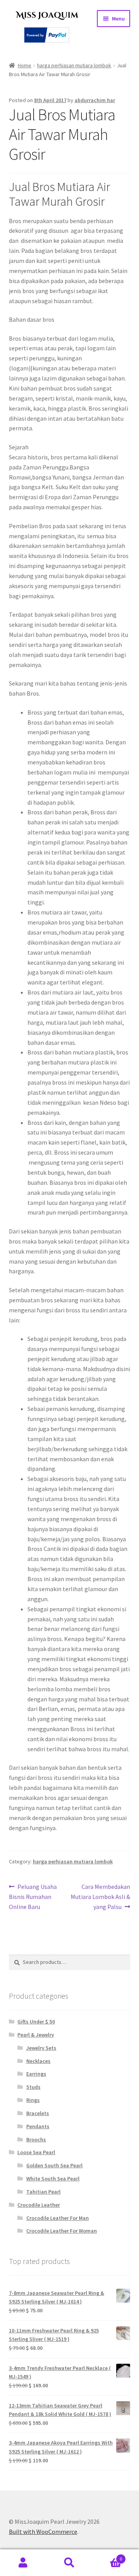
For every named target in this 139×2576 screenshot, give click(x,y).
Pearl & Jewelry (36, 2035)
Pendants (38, 2126)
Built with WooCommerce (43, 2532)
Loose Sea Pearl (36, 2152)
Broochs (36, 2139)
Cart (107, 2556)
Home (25, 65)
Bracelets (38, 2113)
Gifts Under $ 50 (36, 2022)
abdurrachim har (95, 100)
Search (69, 2563)
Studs (33, 2087)
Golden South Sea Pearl (54, 2165)
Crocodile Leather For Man (58, 2218)
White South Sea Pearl (53, 2179)
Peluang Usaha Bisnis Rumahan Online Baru (33, 1896)
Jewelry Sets (41, 2048)
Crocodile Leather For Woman (62, 2231)
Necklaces (38, 2061)
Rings (33, 2100)
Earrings (36, 2074)
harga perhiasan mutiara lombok (74, 65)
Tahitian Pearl (43, 2192)
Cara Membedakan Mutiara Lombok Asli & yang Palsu (100, 1896)
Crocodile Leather (39, 2205)
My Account (23, 2563)
